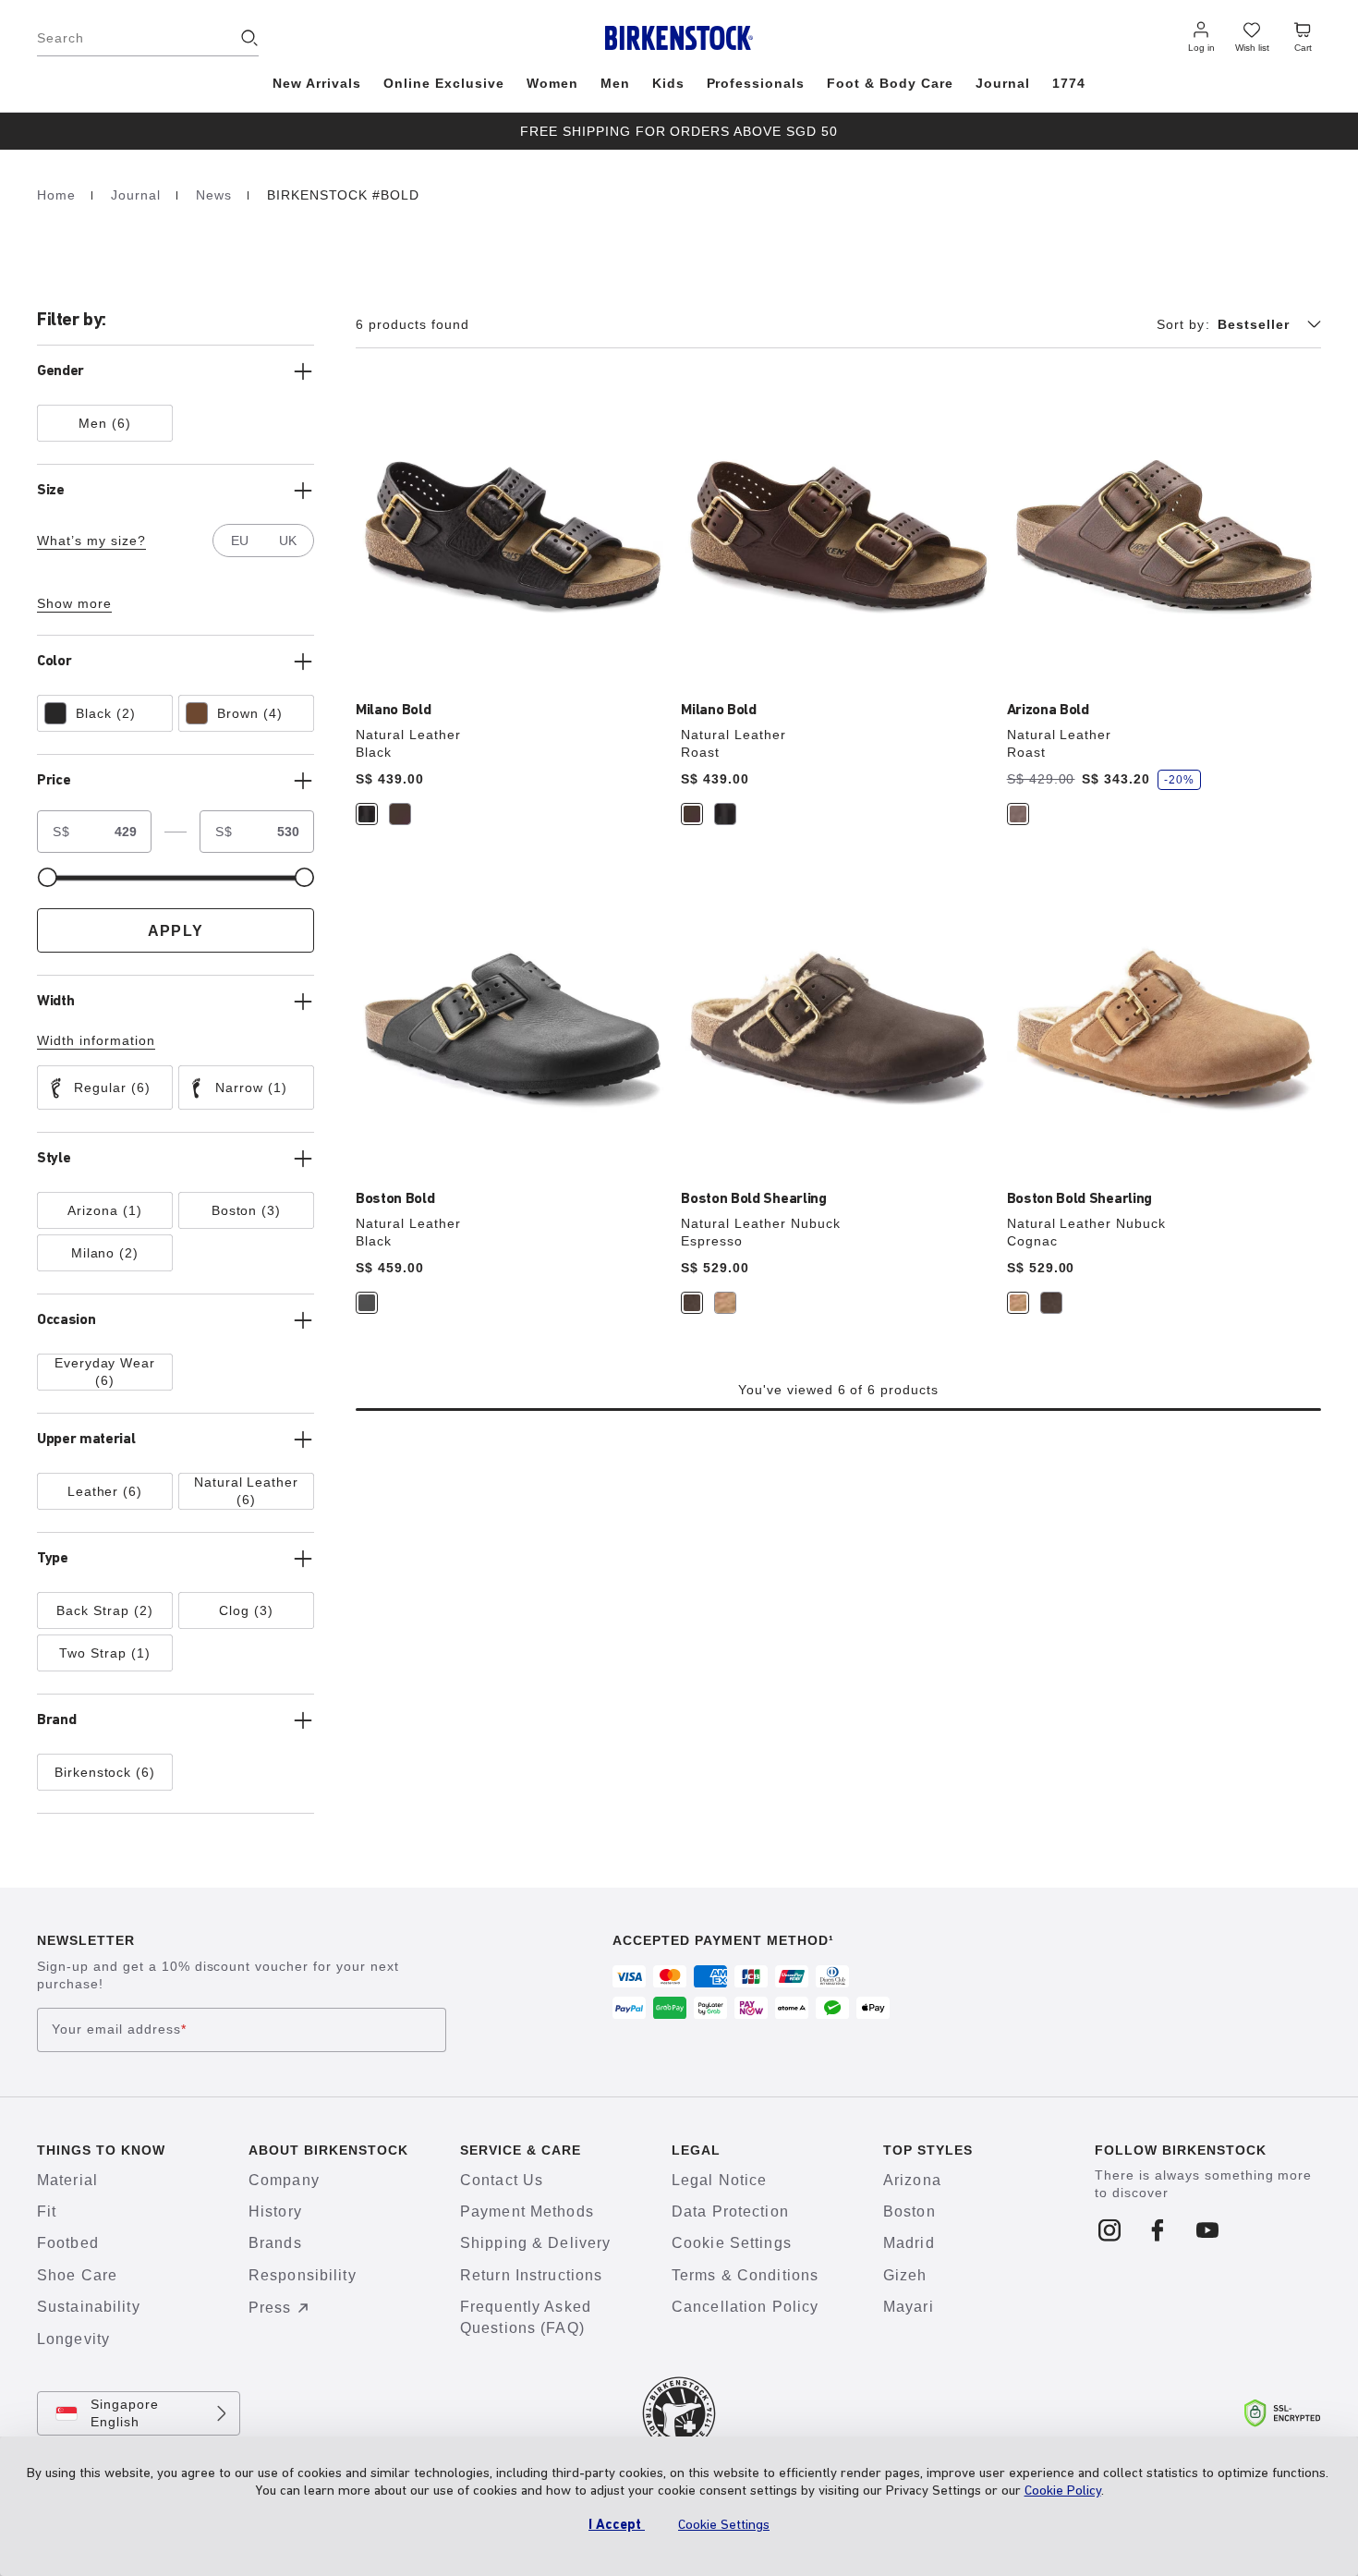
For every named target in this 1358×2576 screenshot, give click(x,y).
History (275, 2211)
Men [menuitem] (615, 83)
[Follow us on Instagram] (1110, 2231)
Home (59, 195)
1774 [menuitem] (1069, 83)
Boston (909, 2211)
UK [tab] (288, 541)
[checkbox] (105, 423)
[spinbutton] (118, 832)
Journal (138, 195)
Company (284, 2180)
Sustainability (89, 2307)
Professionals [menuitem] (756, 83)
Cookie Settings (732, 2243)
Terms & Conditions (745, 2275)
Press (270, 2308)
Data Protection (730, 2211)
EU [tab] (240, 541)
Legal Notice (719, 2180)
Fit (47, 2211)
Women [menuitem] (552, 83)
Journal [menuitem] (1003, 83)
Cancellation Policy (745, 2307)
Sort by (1183, 324)
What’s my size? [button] (91, 541)
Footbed (68, 2243)
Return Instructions (531, 2275)
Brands (275, 2243)
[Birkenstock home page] (679, 38)
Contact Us (502, 2180)
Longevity (73, 2339)
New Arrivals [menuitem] (317, 83)
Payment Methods (527, 2211)
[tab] (367, 814)
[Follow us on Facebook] (1159, 2231)
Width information (96, 1040)
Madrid (909, 2243)
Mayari (909, 2307)
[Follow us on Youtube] (1208, 2231)
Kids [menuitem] (668, 83)
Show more (74, 603)
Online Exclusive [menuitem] (444, 83)
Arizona (912, 2180)
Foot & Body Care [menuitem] (890, 83)
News (216, 195)
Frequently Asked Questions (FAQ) (526, 2317)
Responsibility (303, 2275)
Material (67, 2180)
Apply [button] (176, 931)
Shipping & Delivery (535, 2243)
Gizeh (905, 2275)
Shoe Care (77, 2275)
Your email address (119, 2029)
